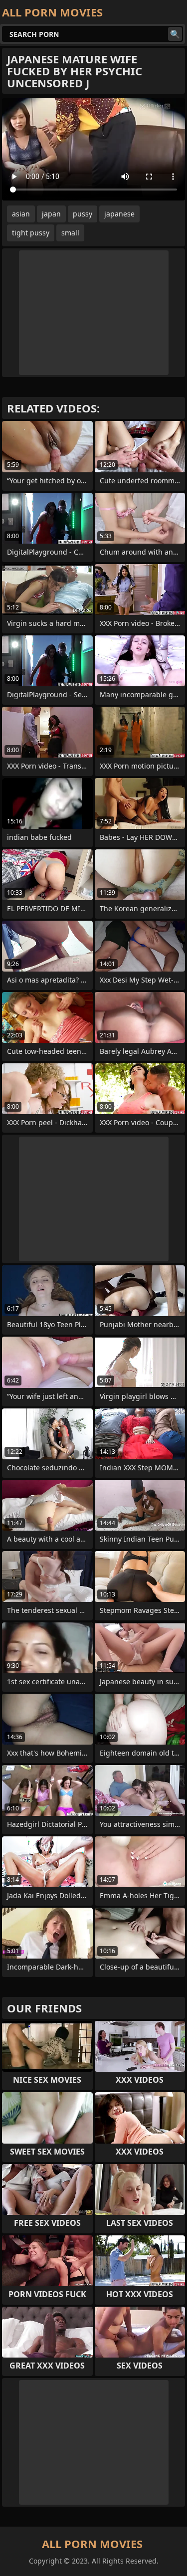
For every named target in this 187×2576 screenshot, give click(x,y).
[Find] (175, 34)
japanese (119, 214)
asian (21, 214)
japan (51, 214)
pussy (83, 214)
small (70, 233)
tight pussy (31, 233)
